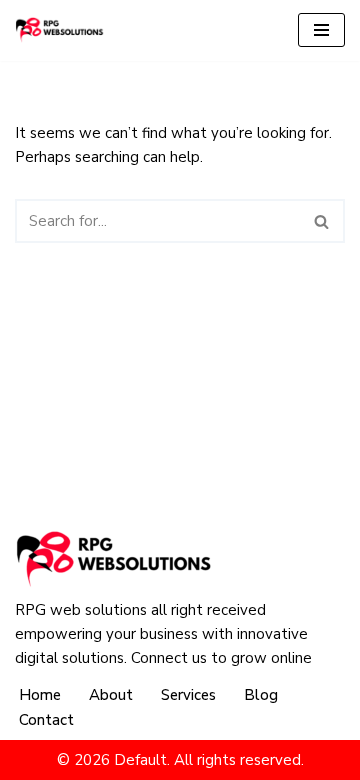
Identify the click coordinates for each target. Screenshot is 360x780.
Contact (46, 720)
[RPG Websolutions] (60, 30)
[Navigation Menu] (321, 30)
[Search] (322, 221)
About (111, 695)
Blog (261, 695)
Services (188, 695)
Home (40, 695)
